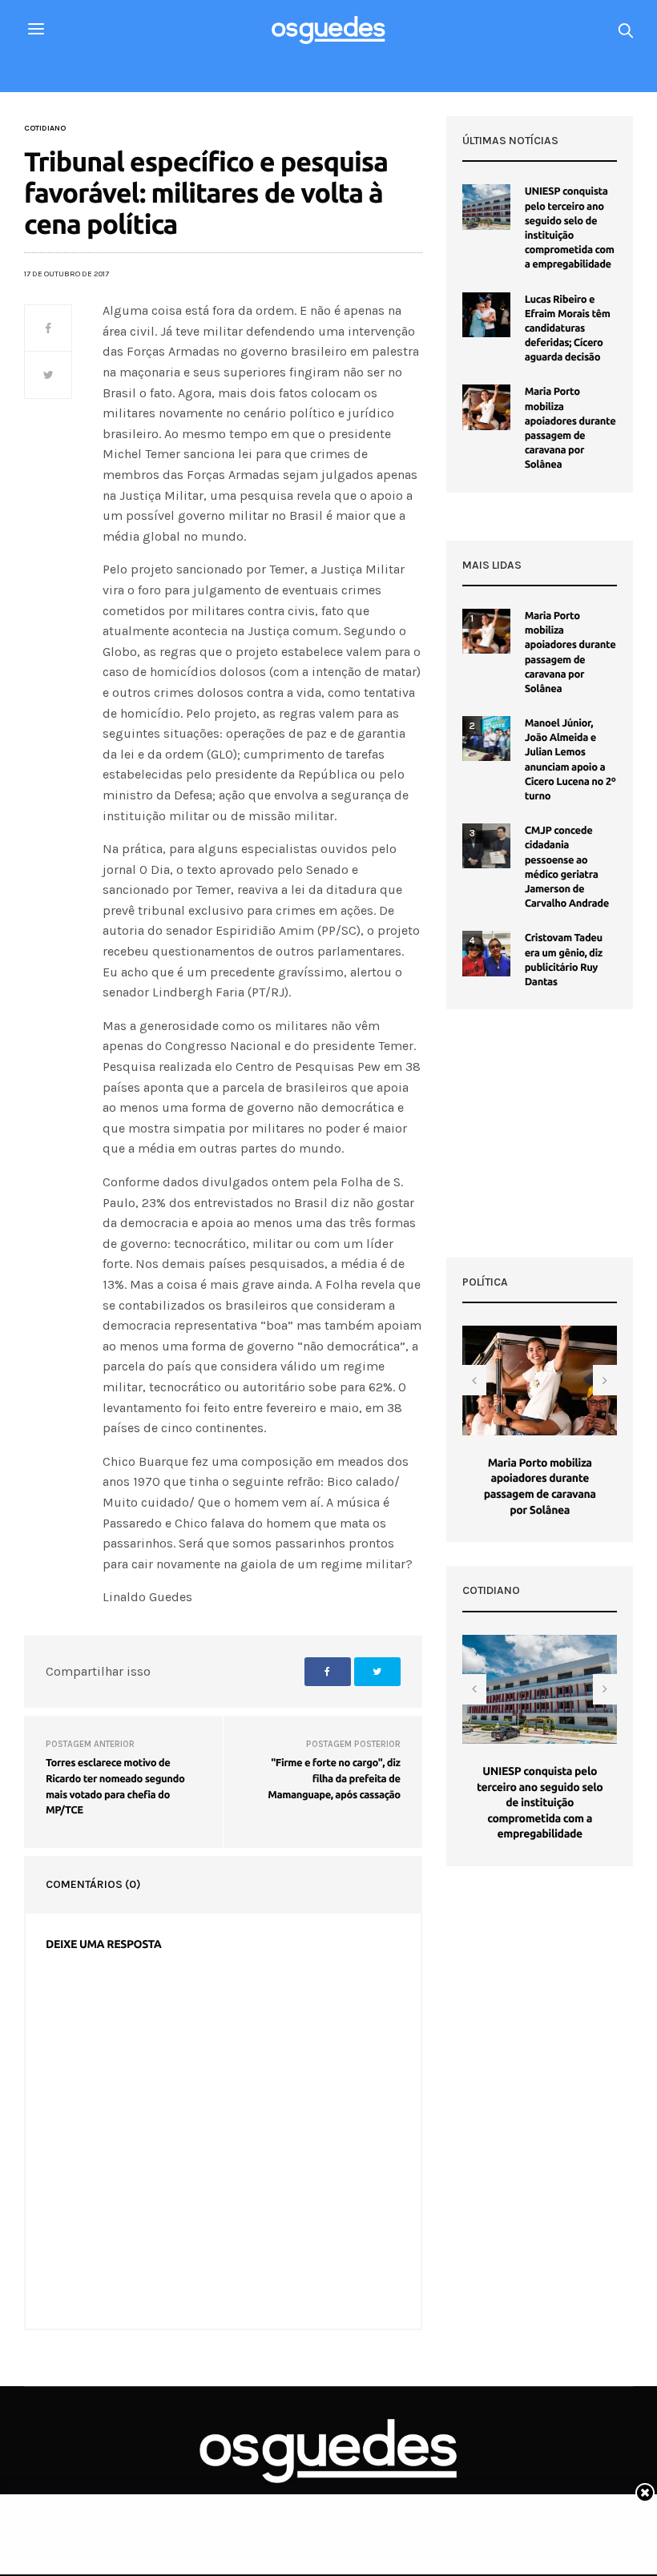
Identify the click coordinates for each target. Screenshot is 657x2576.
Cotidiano (45, 128)
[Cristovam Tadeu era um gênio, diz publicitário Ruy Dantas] (486, 953)
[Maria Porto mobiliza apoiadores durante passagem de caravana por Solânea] (486, 407)
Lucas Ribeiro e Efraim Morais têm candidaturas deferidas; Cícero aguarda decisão (568, 329)
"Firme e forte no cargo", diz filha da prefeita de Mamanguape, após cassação (334, 1779)
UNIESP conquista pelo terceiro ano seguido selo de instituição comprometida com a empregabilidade (540, 1802)
